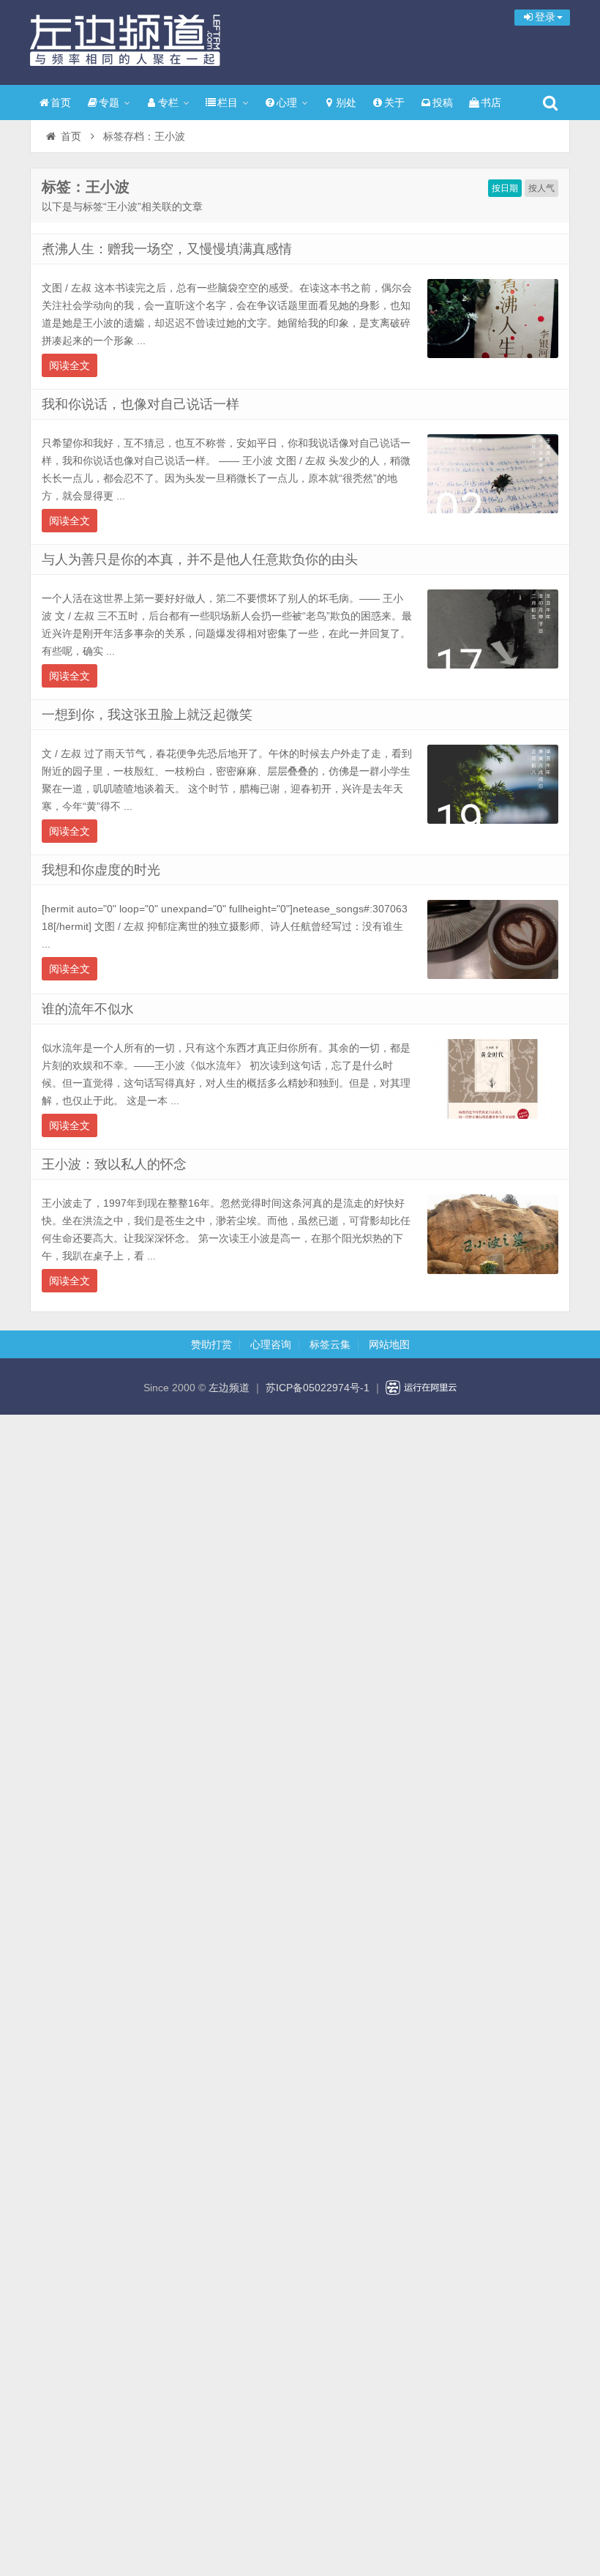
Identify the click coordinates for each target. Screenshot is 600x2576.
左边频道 (125, 40)
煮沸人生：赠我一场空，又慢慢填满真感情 (167, 249)
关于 (394, 103)
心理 (287, 103)
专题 (109, 103)
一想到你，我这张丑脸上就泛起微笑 (147, 715)
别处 (346, 103)
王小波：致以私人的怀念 (114, 1164)
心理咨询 (271, 1344)
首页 (61, 103)
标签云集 (330, 1344)
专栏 (168, 103)
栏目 (228, 103)
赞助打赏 (211, 1344)
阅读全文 (70, 365)
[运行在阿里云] (421, 1388)
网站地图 (389, 1344)
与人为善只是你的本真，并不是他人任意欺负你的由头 (200, 559)
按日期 (505, 188)
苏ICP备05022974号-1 (318, 1388)
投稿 (443, 103)
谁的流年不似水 (88, 1009)
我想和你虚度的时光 (101, 870)
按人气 (541, 188)
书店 (491, 103)
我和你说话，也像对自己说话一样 (140, 404)
